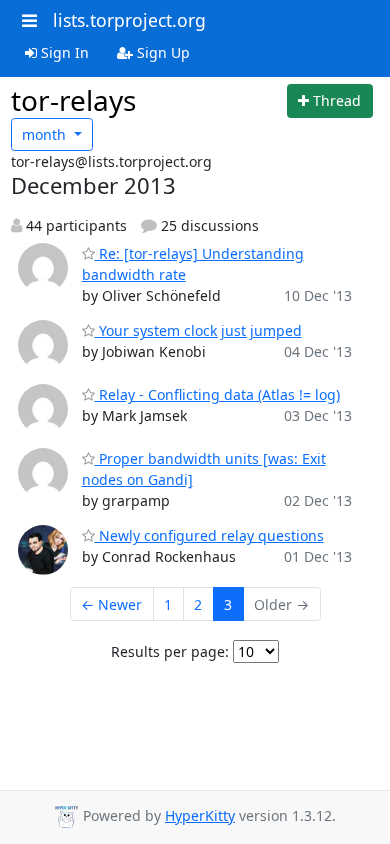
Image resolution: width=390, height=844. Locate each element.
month (46, 134)
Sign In (63, 52)
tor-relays (73, 100)
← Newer (111, 604)
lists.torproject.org (129, 20)
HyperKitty (200, 815)
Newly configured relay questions (209, 535)
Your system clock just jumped (198, 330)
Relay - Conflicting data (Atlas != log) (217, 394)
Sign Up (161, 52)
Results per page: (170, 651)
